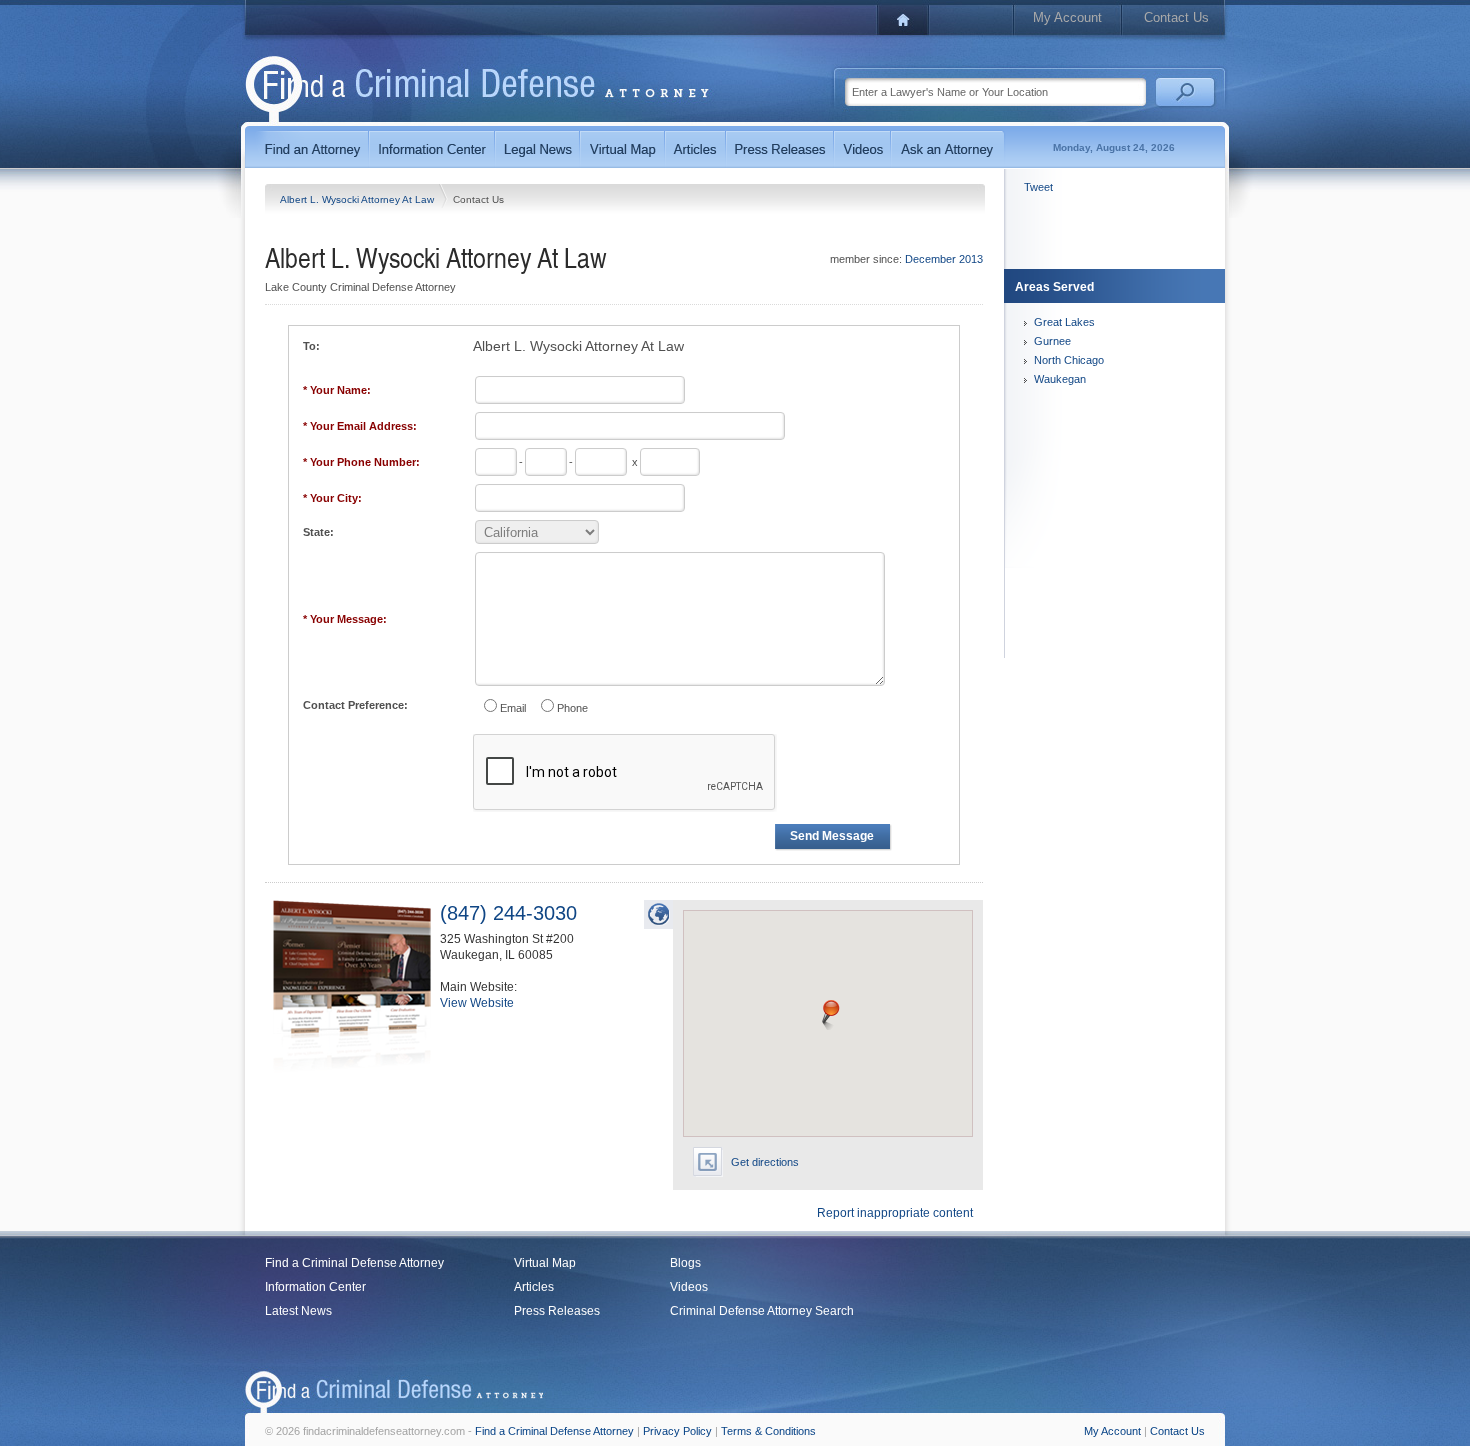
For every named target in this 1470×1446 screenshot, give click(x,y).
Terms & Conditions (768, 1431)
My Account (1067, 17)
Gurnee (1052, 341)
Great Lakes (1064, 322)
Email (513, 708)
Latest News (298, 1311)
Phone (572, 708)
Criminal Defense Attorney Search (762, 1311)
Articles (534, 1287)
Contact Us (1176, 17)
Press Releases (557, 1311)
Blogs (685, 1263)
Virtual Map (545, 1263)
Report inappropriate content (895, 1213)
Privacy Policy (677, 1431)
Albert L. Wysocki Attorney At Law (358, 199)
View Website (477, 1003)
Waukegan (1060, 379)
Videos (689, 1287)
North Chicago (1069, 360)
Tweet (1038, 187)
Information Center (315, 1287)
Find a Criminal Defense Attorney (354, 1263)
